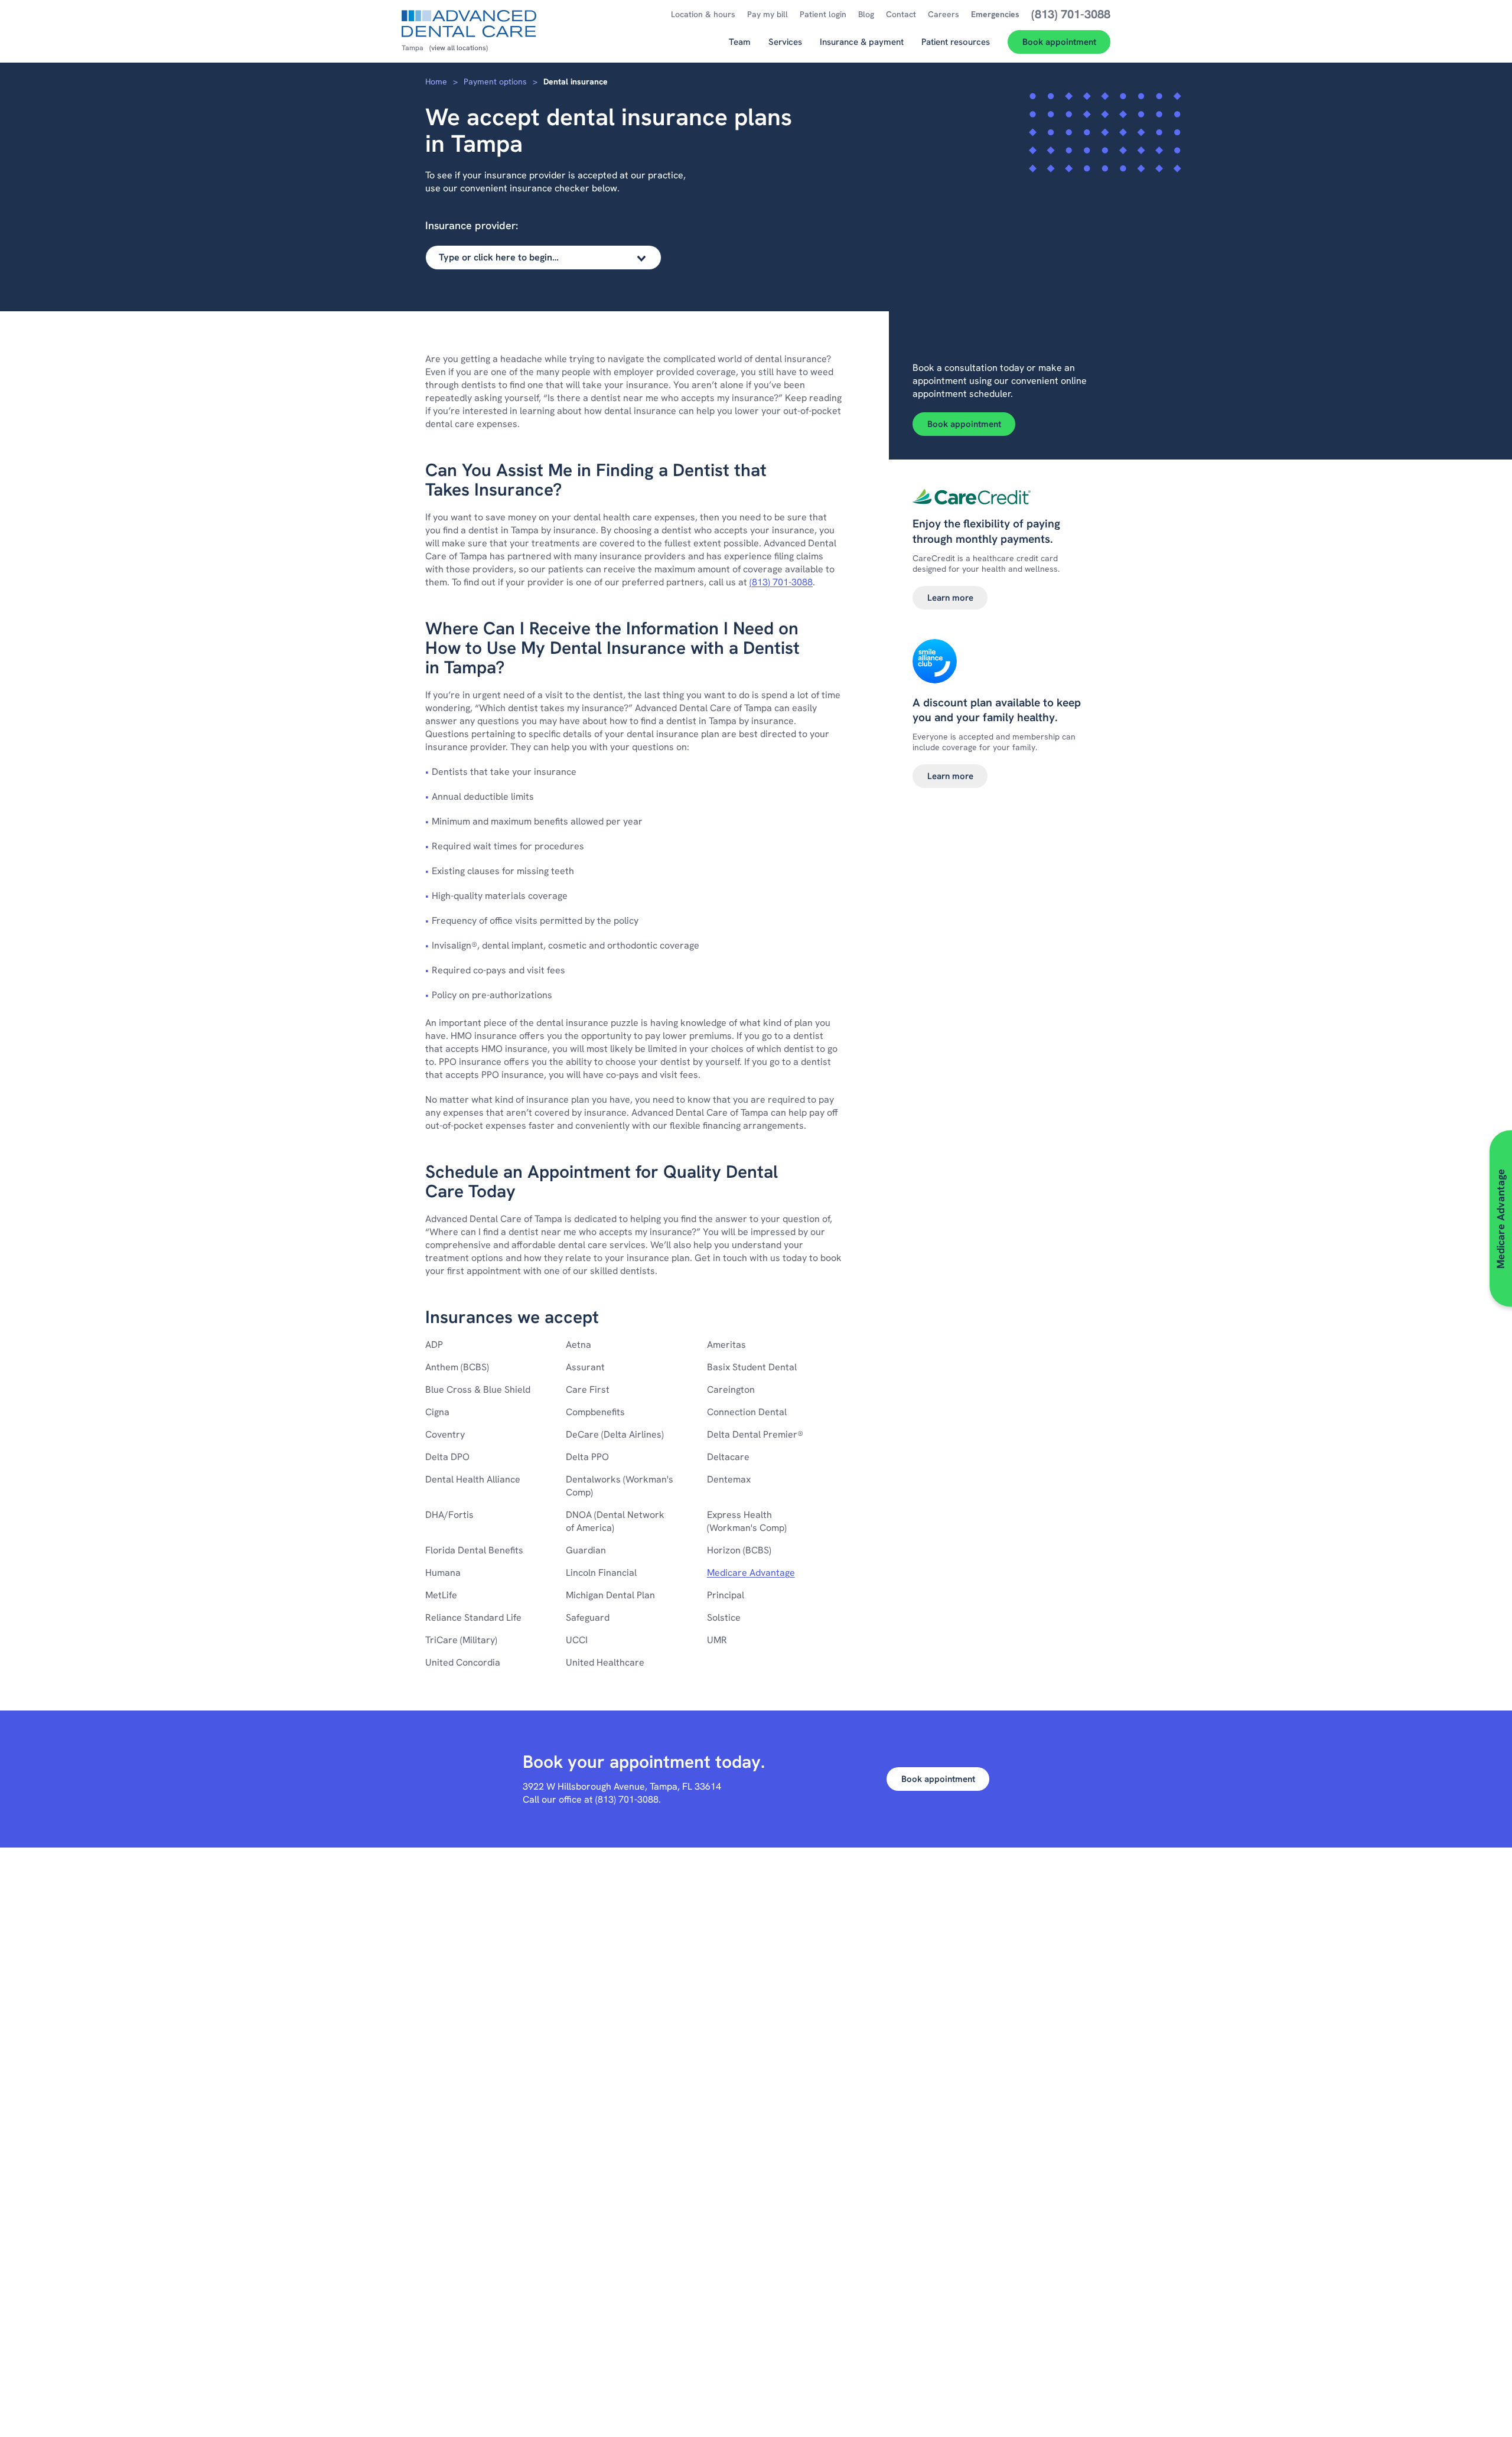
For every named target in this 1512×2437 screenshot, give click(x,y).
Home (436, 82)
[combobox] (543, 258)
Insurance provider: (472, 225)
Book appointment (964, 424)
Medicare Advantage (751, 1573)
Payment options (495, 82)
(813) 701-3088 (781, 582)
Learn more (950, 598)
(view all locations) (459, 48)
